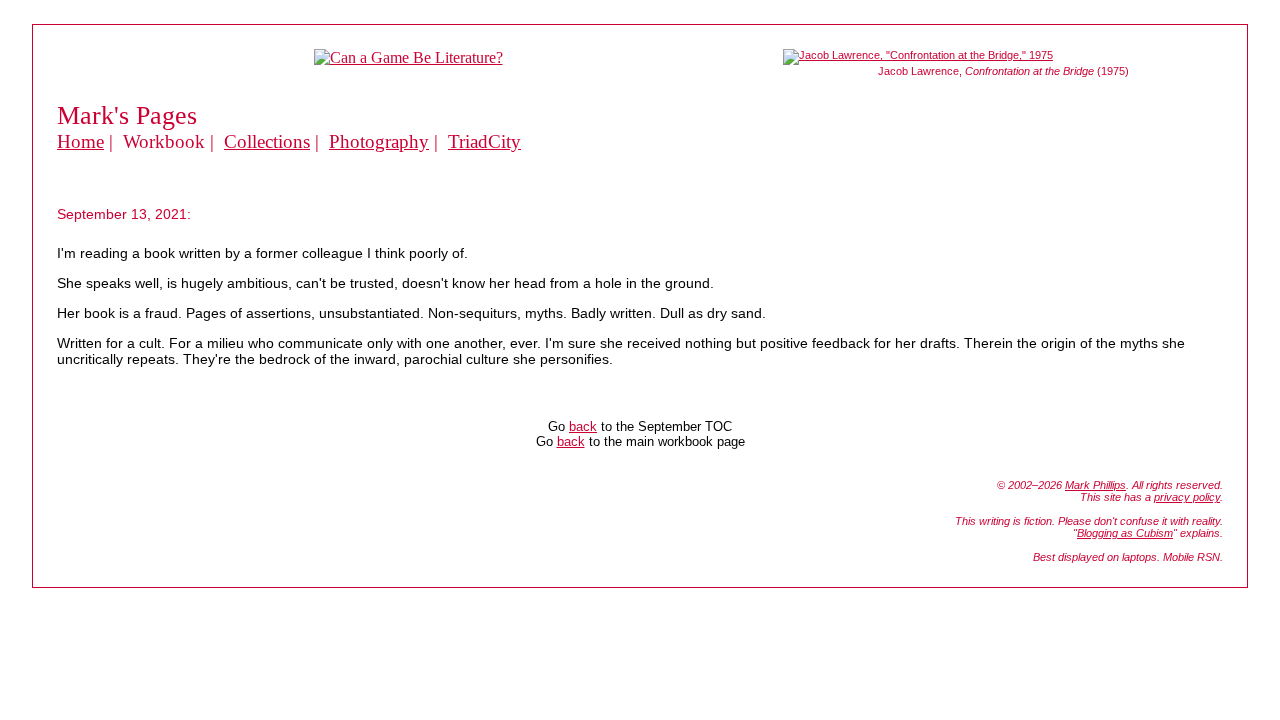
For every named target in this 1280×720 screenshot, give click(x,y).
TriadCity (484, 141)
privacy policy (1187, 497)
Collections (267, 141)
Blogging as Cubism (1125, 533)
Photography (379, 141)
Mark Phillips (1095, 485)
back (583, 426)
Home (80, 141)
